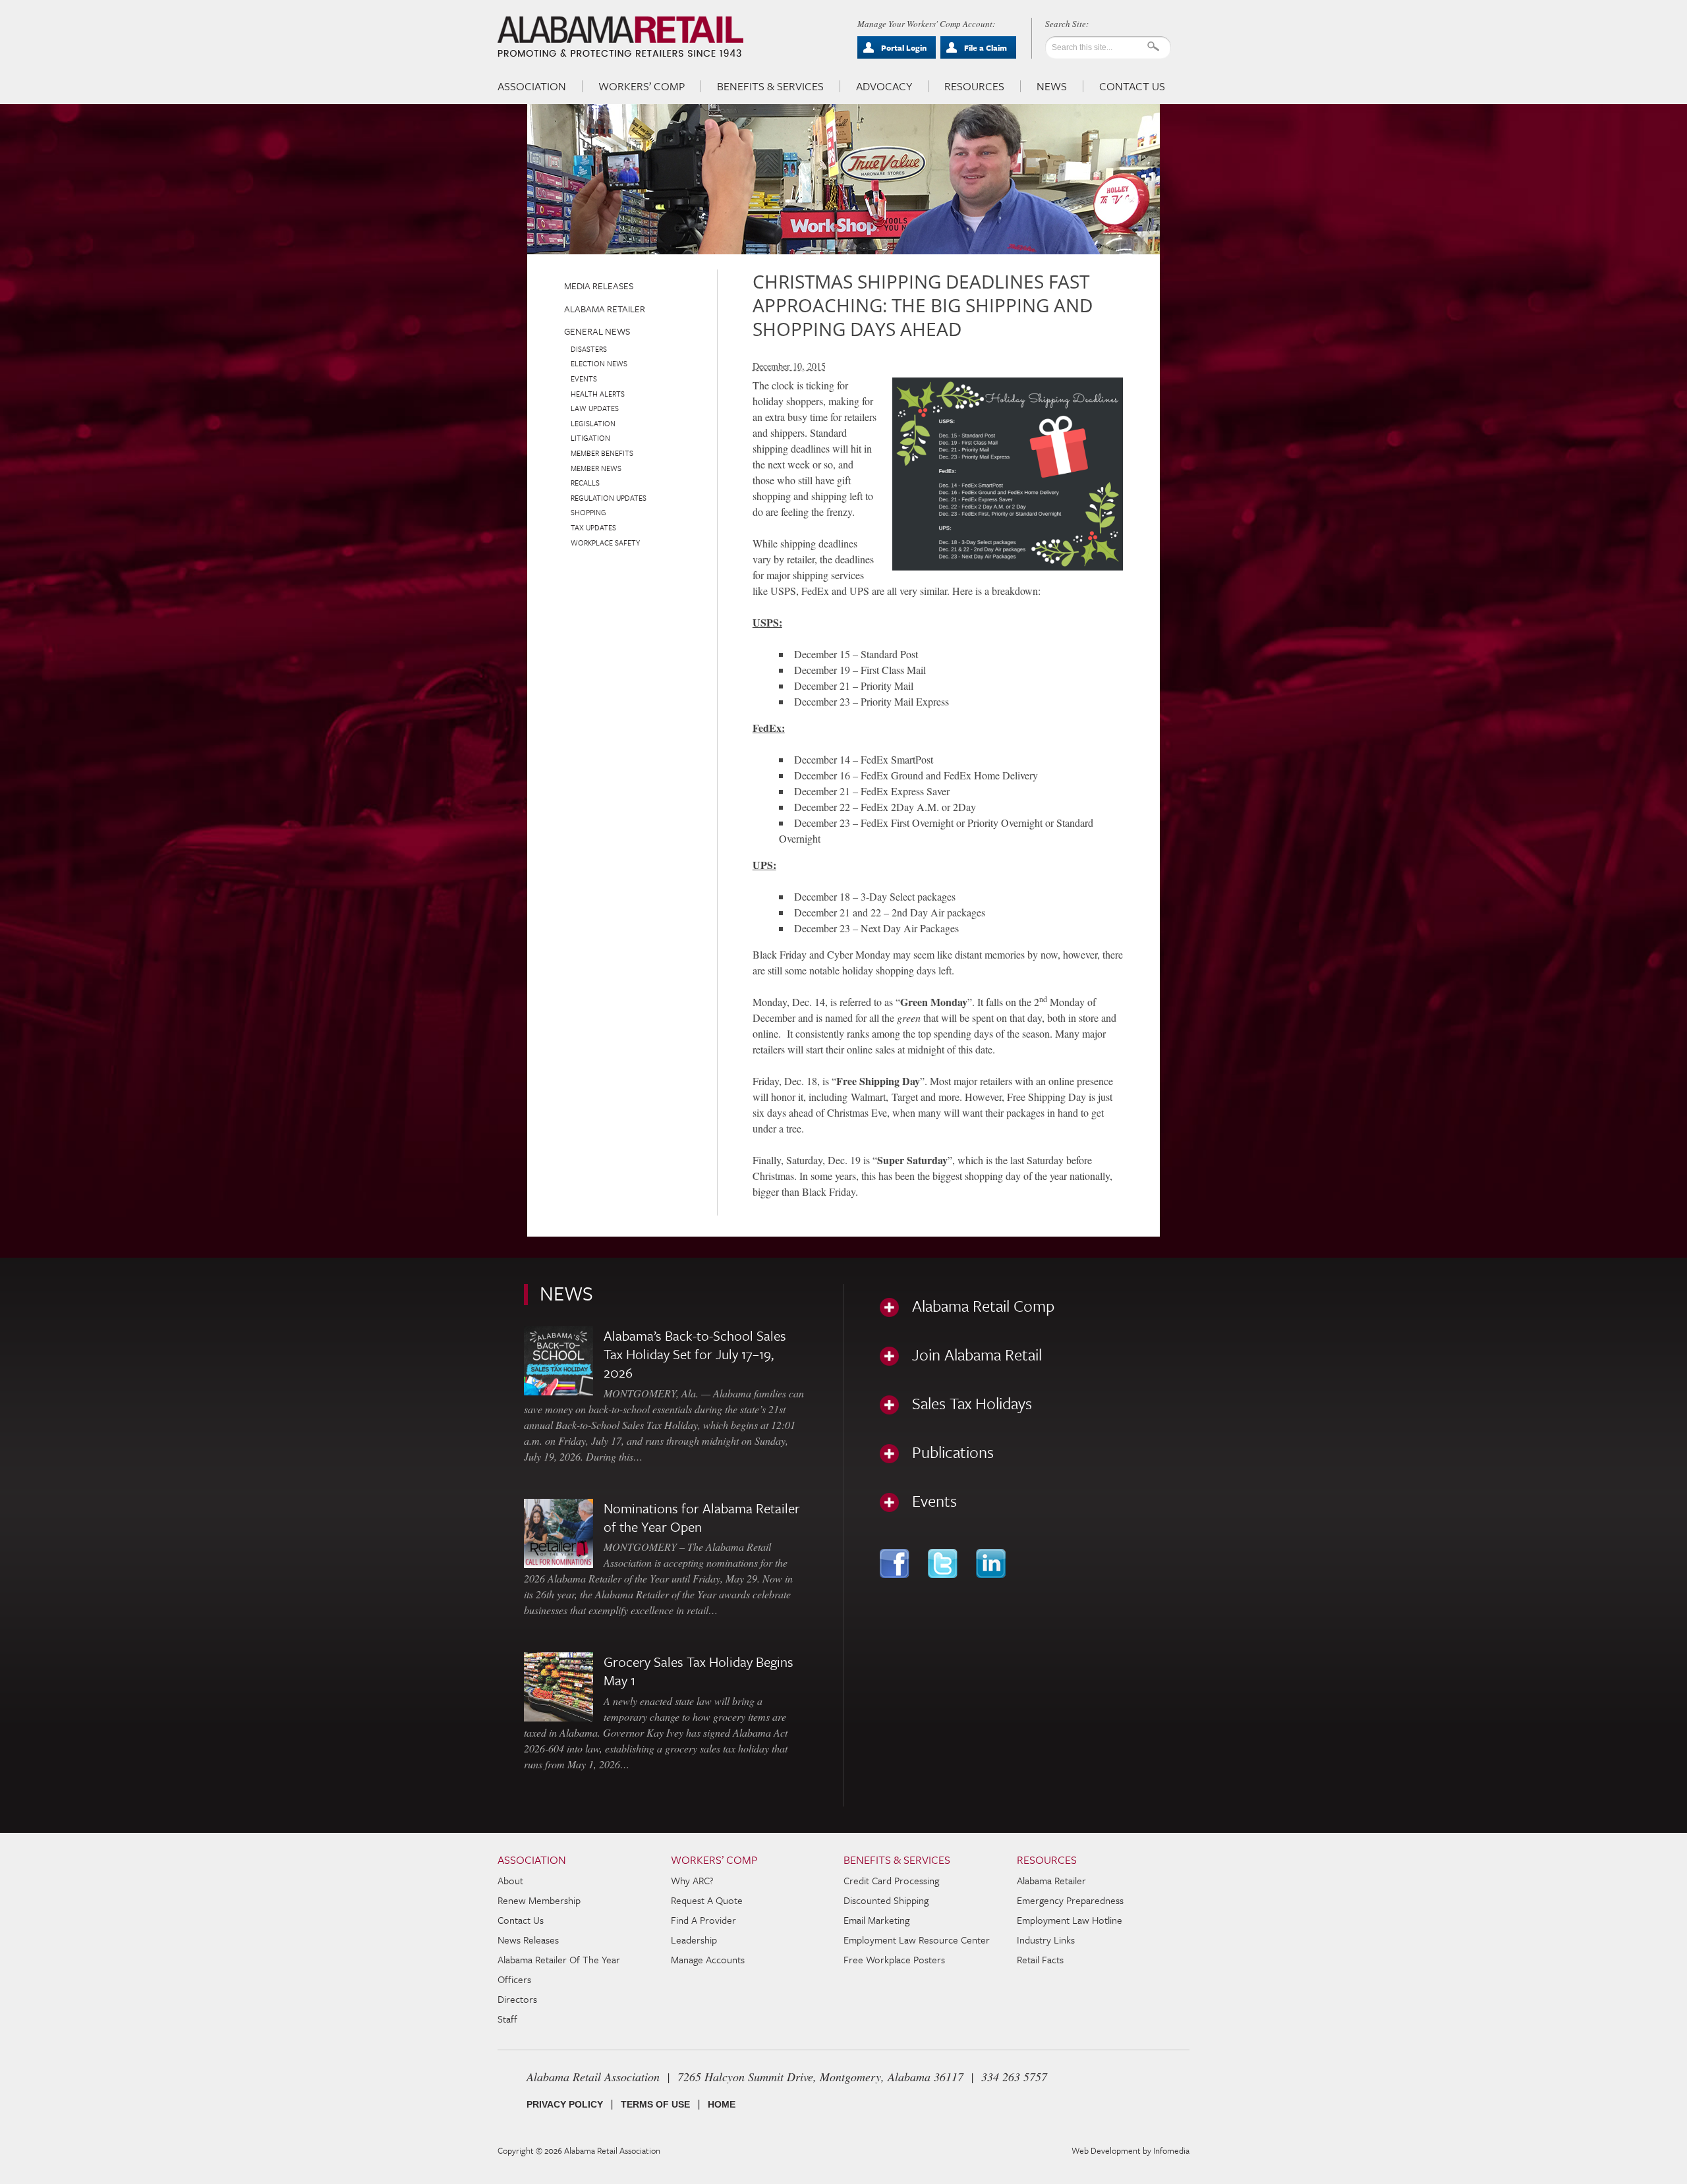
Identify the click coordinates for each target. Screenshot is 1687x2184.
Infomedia (1171, 2150)
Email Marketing (876, 1920)
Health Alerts (598, 394)
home (722, 2104)
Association (532, 86)
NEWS (566, 1293)
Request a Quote (707, 1900)
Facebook (896, 1563)
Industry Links (1046, 1940)
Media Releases (599, 286)
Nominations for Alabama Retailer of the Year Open (702, 1517)
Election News (599, 363)
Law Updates (595, 408)
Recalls (585, 483)
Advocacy (884, 86)
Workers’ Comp (642, 86)
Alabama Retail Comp (983, 1306)
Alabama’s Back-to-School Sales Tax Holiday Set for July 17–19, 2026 (695, 1354)
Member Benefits (602, 453)
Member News (596, 468)
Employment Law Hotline (1070, 1920)
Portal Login (904, 47)
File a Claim (986, 47)
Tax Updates (593, 527)
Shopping (588, 512)
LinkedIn (992, 1563)
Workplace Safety (605, 543)
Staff (507, 2019)
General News (597, 331)
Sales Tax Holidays (972, 1403)
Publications (953, 1452)
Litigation (590, 438)
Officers (514, 1979)
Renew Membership (539, 1900)
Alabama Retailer (605, 309)
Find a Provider (703, 1920)
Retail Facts (1040, 1959)
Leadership (694, 1940)
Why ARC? (692, 1880)
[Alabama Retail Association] (622, 37)
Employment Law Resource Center (917, 1940)
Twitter (944, 1563)
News (1052, 86)
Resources (974, 86)
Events (584, 378)
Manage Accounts (708, 1959)
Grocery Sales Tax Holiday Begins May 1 (699, 1671)
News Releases (528, 1940)
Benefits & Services (770, 86)
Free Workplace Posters (894, 1959)
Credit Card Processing (891, 1880)
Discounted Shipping (886, 1900)
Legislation (593, 423)
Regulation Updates (609, 498)
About (510, 1880)
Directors (517, 1999)
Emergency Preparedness (1070, 1900)
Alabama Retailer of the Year (559, 1959)
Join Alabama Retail (977, 1355)
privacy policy (565, 2104)
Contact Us (1132, 86)
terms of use (655, 2104)
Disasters (589, 349)
